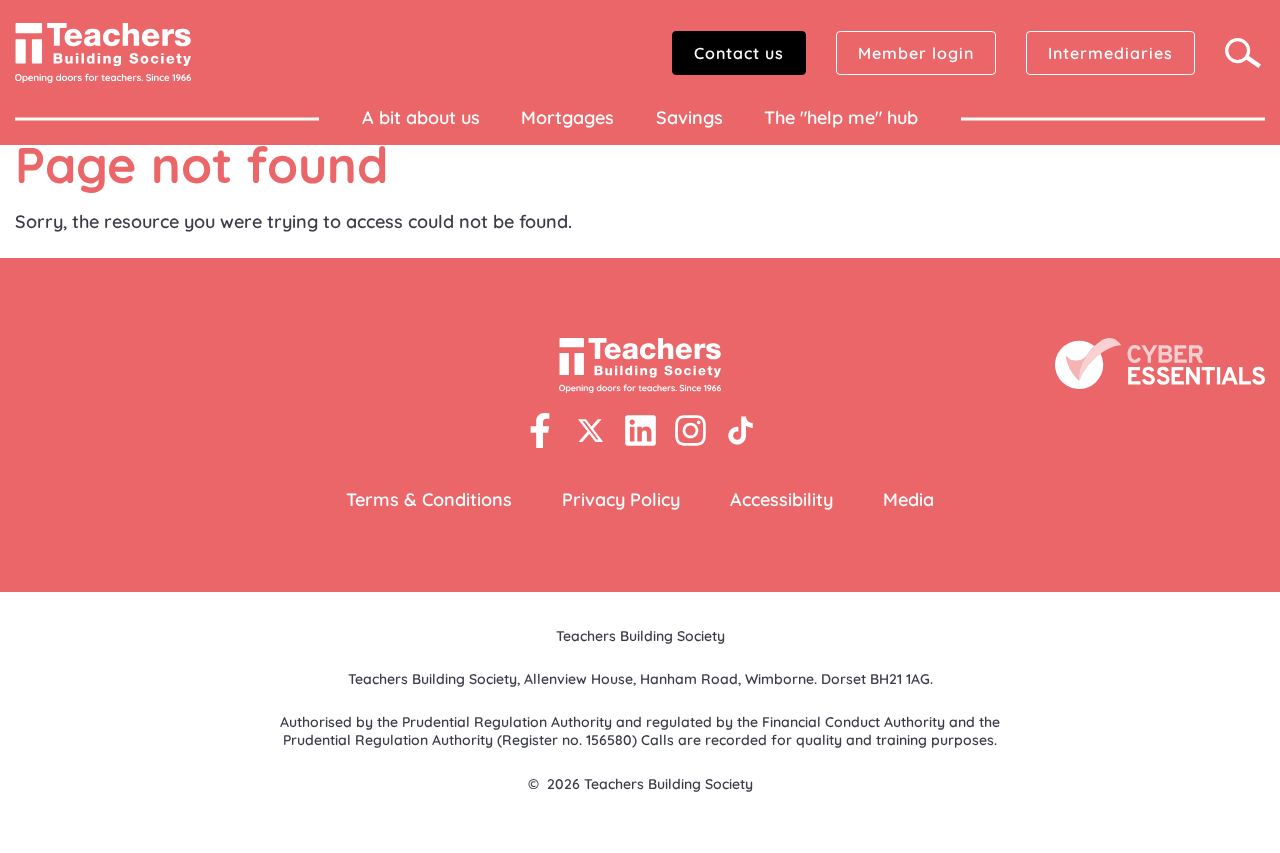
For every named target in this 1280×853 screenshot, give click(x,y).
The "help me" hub (841, 117)
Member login (916, 53)
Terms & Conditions (429, 499)
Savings (689, 117)
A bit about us (421, 117)
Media (908, 499)
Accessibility (781, 499)
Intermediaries (1110, 53)
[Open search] (1245, 53)
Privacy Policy (621, 499)
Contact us (739, 53)
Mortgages (567, 117)
